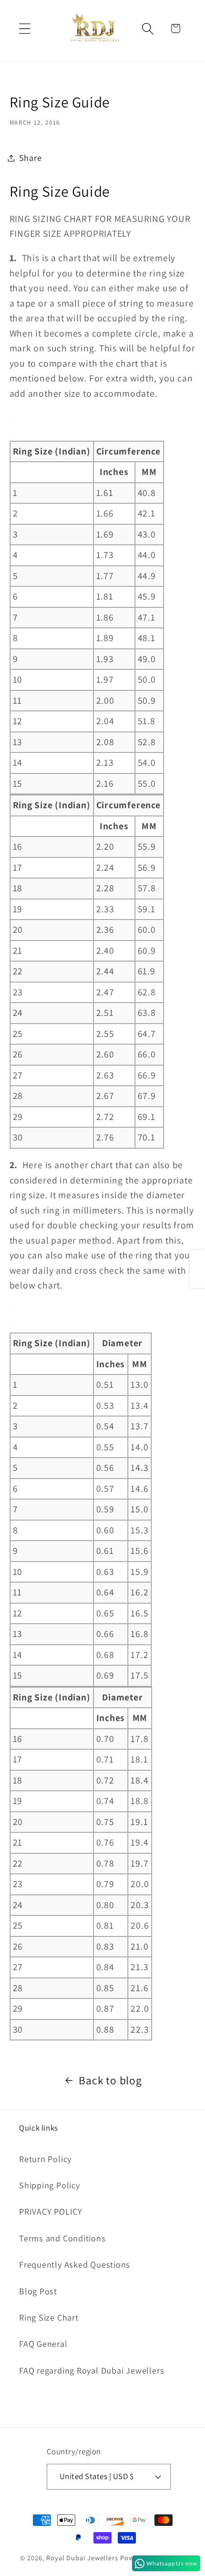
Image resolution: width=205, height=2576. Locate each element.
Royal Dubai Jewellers (82, 2558)
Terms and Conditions (62, 2238)
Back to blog (110, 2080)
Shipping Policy (50, 2185)
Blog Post (38, 2291)
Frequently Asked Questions (75, 2264)
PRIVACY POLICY (51, 2211)
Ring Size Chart (49, 2317)
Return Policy (45, 2159)
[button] (25, 28)
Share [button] (31, 158)
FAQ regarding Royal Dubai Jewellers (92, 2370)
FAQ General (43, 2344)
